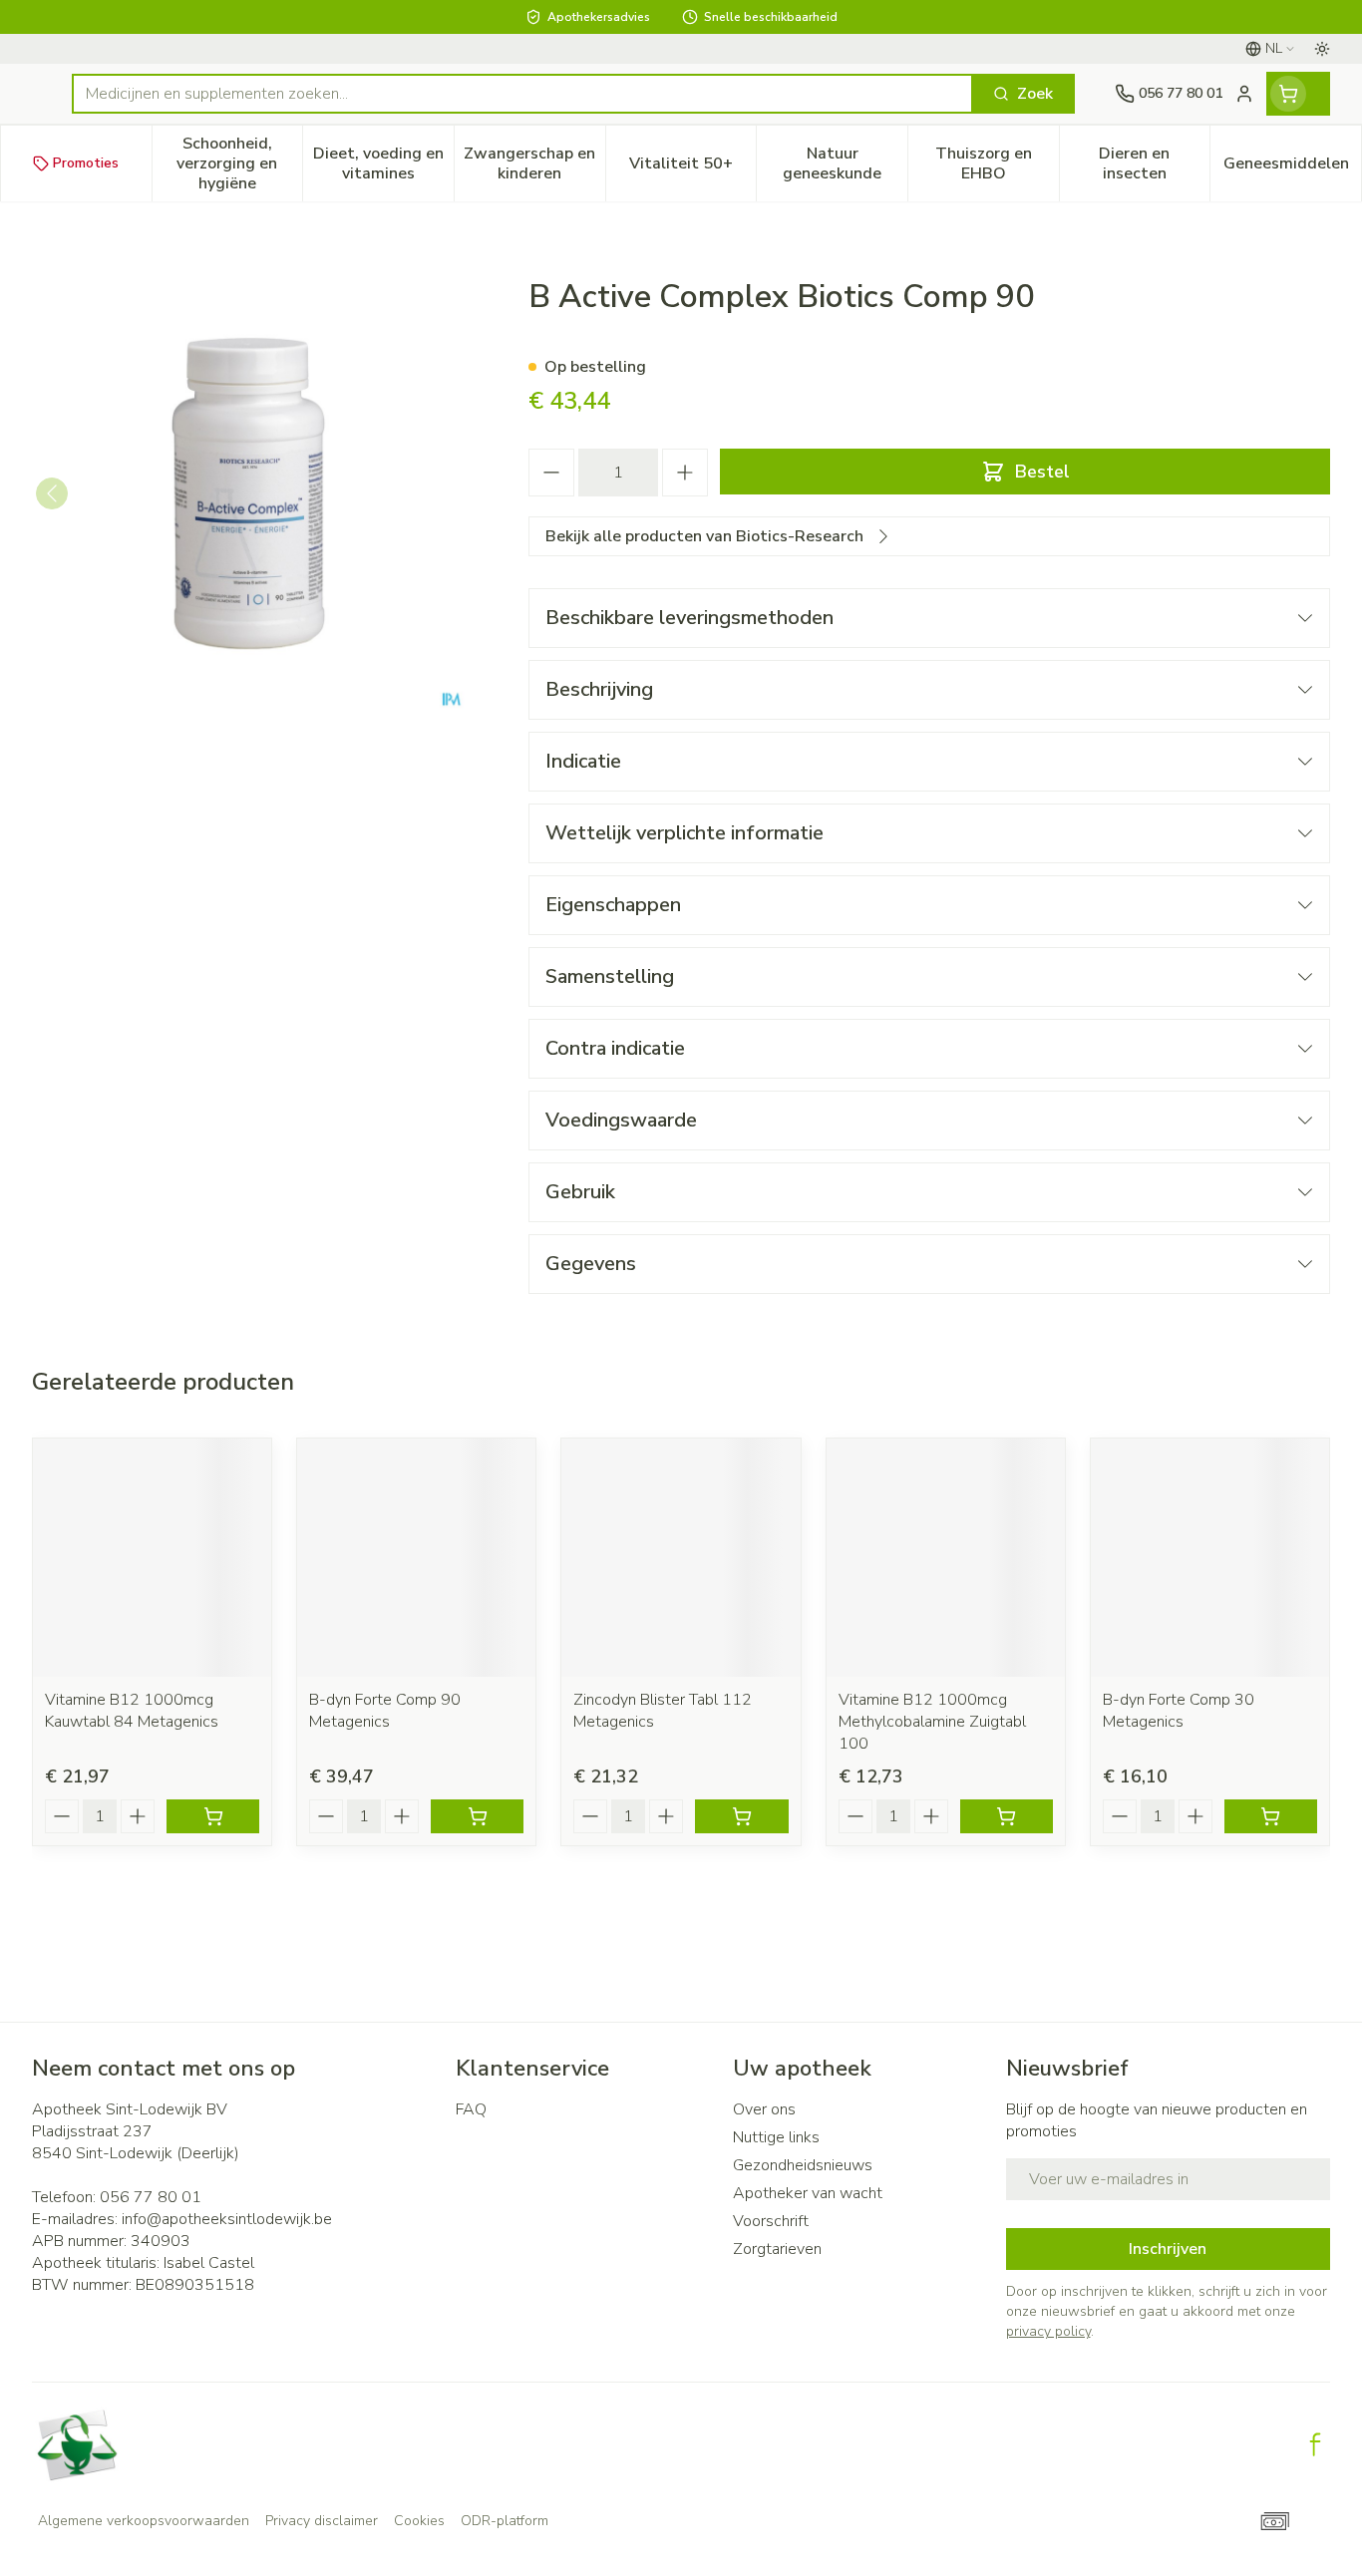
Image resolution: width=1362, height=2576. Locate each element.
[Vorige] (52, 493)
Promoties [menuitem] (86, 163)
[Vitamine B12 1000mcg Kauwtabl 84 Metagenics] (152, 1558)
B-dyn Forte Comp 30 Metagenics (1179, 1711)
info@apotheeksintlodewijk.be (227, 2219)
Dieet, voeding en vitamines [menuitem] (383, 163)
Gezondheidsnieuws (803, 2165)
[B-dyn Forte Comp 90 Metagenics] (416, 1558)
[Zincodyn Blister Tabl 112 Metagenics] (681, 1558)
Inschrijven (1168, 2249)
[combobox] (522, 94)
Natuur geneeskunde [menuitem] (845, 163)
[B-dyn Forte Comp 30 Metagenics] (1210, 1558)
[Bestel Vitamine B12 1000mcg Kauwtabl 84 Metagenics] (213, 1816)
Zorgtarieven (777, 2249)
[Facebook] (1315, 2444)
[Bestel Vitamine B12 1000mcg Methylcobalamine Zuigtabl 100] (1007, 1816)
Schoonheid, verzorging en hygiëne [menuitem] (239, 163)
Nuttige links (776, 2137)
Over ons (764, 2109)
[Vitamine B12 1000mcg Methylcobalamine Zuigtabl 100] (946, 1558)
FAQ (471, 2109)
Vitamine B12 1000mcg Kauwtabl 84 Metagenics (132, 1711)
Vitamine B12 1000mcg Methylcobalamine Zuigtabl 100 (932, 1722)
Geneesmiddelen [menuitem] (1292, 168)
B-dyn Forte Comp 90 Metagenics (385, 1711)
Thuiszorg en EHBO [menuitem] (997, 163)
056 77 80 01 (151, 2197)
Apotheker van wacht (808, 2193)
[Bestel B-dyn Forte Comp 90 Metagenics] (477, 1816)
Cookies (419, 2521)
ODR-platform (505, 2521)
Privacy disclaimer (322, 2521)
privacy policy (1048, 2331)
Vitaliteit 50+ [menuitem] (692, 168)
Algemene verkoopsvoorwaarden (144, 2521)
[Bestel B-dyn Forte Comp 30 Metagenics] (1271, 1816)
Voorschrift (771, 2221)
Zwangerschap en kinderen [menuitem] (534, 163)
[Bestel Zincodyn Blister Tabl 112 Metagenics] (741, 1816)
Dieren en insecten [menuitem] (1154, 163)
